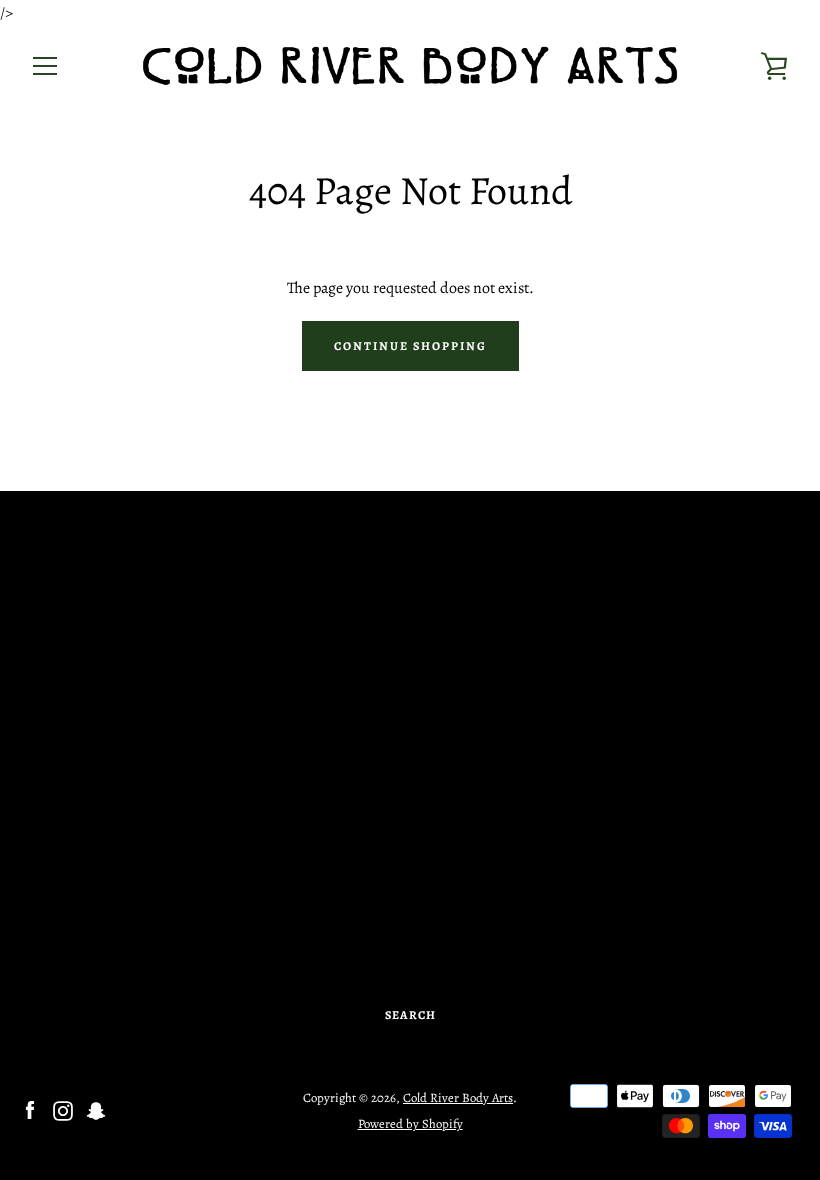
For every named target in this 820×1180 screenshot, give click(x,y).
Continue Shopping (410, 346)
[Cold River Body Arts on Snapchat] (96, 1110)
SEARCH (410, 1015)
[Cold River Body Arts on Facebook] (30, 1110)
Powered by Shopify (410, 1123)
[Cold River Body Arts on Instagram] (63, 1110)
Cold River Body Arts (458, 1097)
